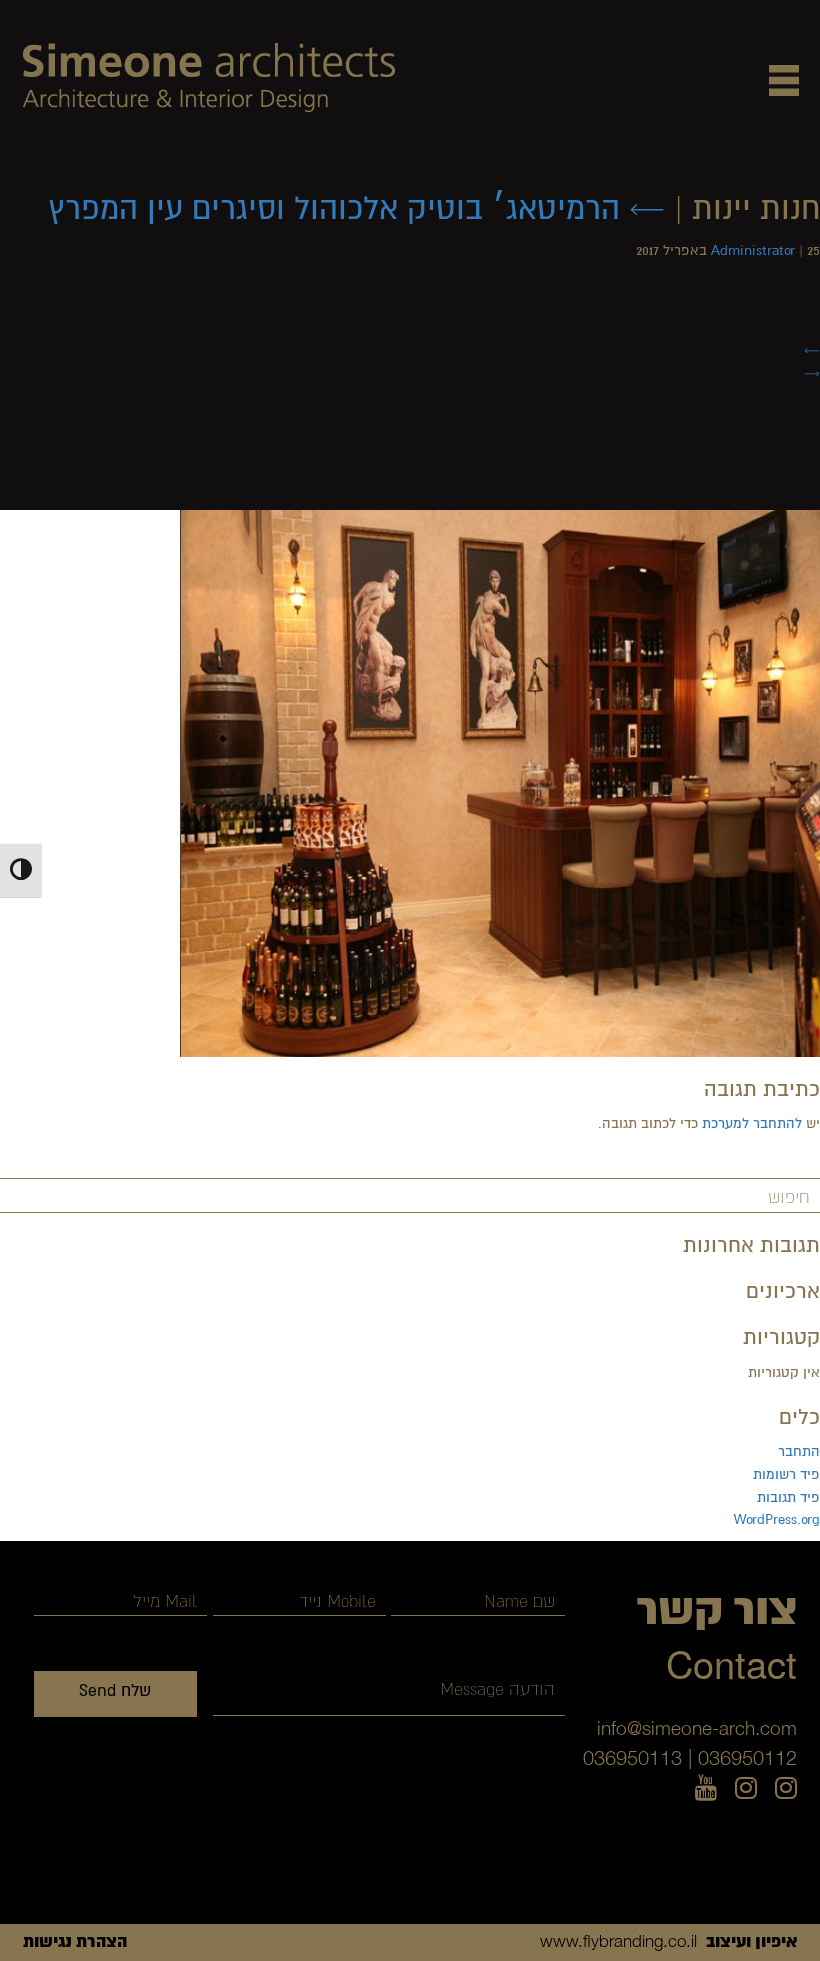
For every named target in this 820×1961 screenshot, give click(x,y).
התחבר (799, 1451)
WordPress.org (777, 1519)
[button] (784, 80)
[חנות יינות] (500, 782)
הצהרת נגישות (75, 1942)
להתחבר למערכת (752, 1123)
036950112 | (742, 1757)
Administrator (753, 250)
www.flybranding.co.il (618, 1941)
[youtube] (706, 1789)
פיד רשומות (786, 1474)
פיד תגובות (788, 1497)
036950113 (632, 1757)
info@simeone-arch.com (697, 1728)
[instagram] (786, 1789)
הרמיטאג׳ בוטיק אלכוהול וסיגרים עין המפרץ (356, 209)
